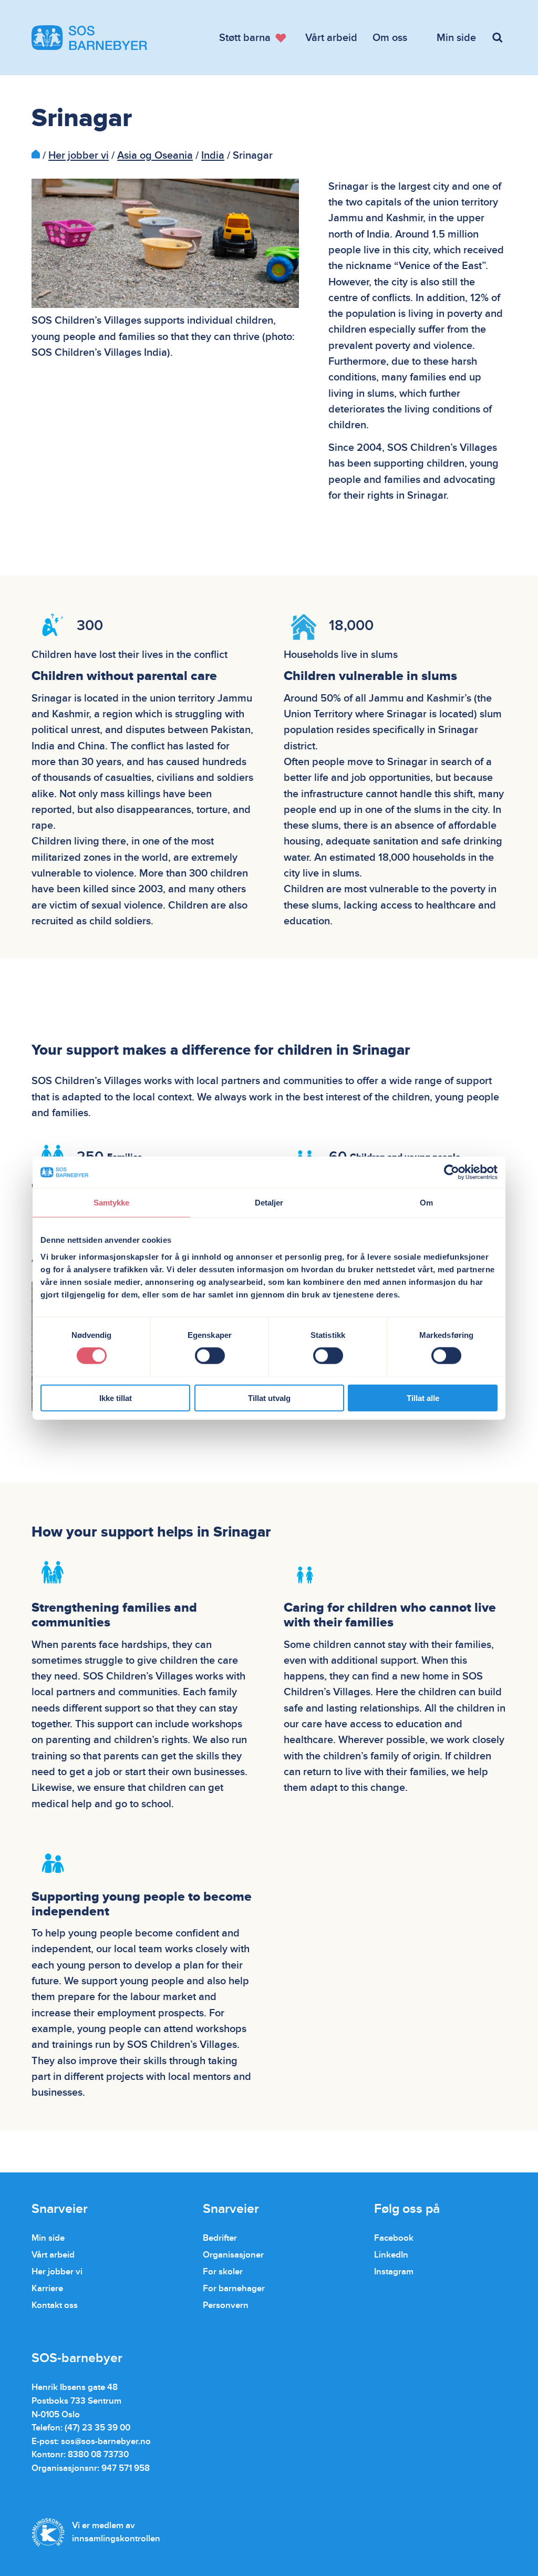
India (213, 156)
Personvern (226, 2305)
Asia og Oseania (155, 156)
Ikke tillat (116, 1398)
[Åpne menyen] (499, 38)
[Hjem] (36, 156)
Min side (48, 2238)
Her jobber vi (79, 156)
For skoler (223, 2271)
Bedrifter (220, 2238)
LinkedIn (391, 2255)
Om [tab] (426, 1203)
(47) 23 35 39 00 (97, 2428)
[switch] (210, 1356)
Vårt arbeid (53, 2255)
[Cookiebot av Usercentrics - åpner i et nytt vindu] (452, 1172)
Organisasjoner (233, 2255)
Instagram (394, 2271)
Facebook (394, 2238)
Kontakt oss (55, 2305)
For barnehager (234, 2288)
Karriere (47, 2288)
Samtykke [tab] (112, 1203)
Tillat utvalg (269, 1398)
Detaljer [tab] (269, 1203)
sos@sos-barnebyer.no (106, 2441)
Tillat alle (423, 1398)
